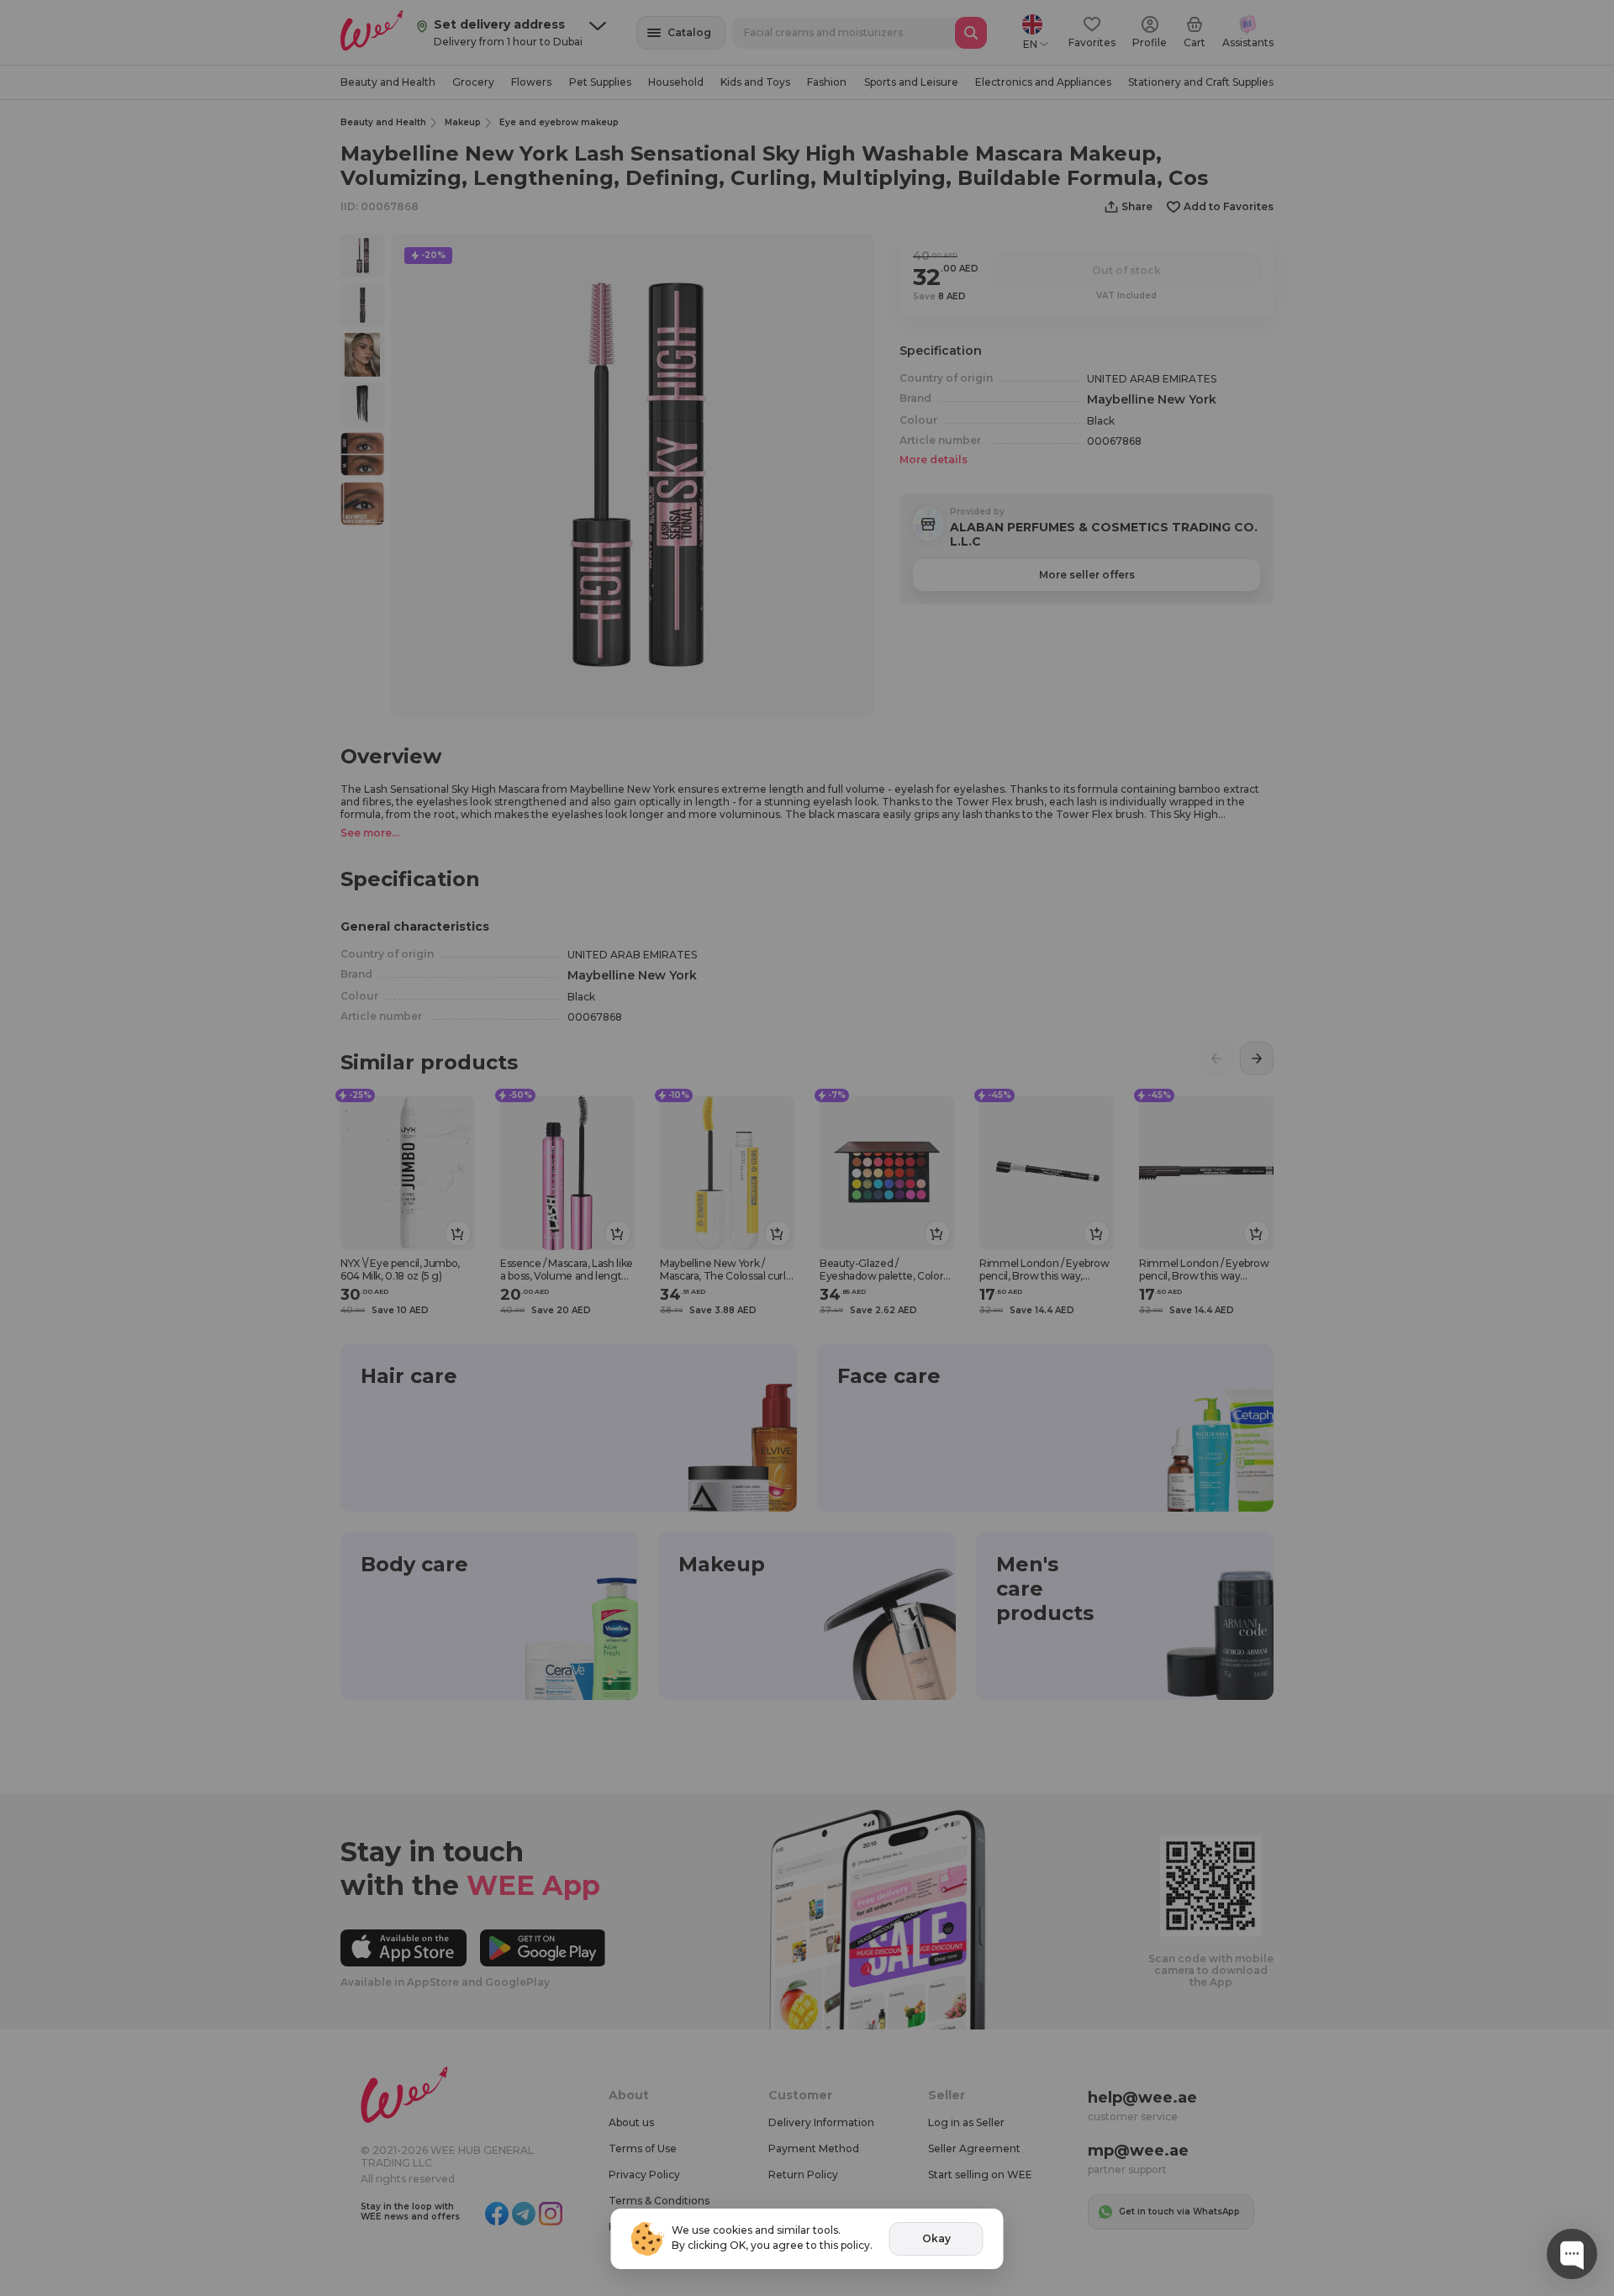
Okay (936, 2238)
